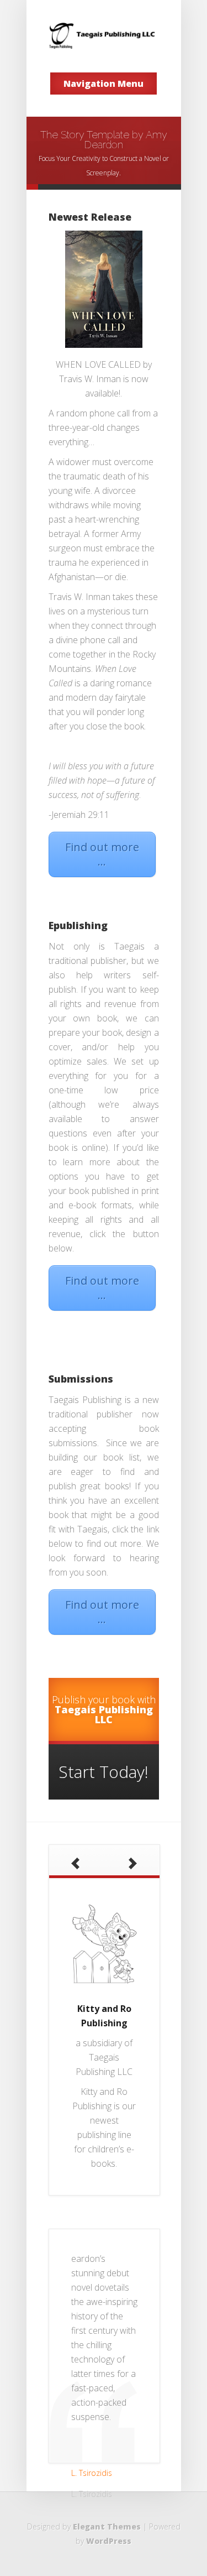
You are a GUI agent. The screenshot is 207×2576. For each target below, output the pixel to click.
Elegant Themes (107, 2527)
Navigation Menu (104, 84)
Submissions (81, 1379)
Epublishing (78, 925)
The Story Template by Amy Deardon (104, 140)
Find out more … (102, 854)
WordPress (109, 2541)
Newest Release (90, 217)
